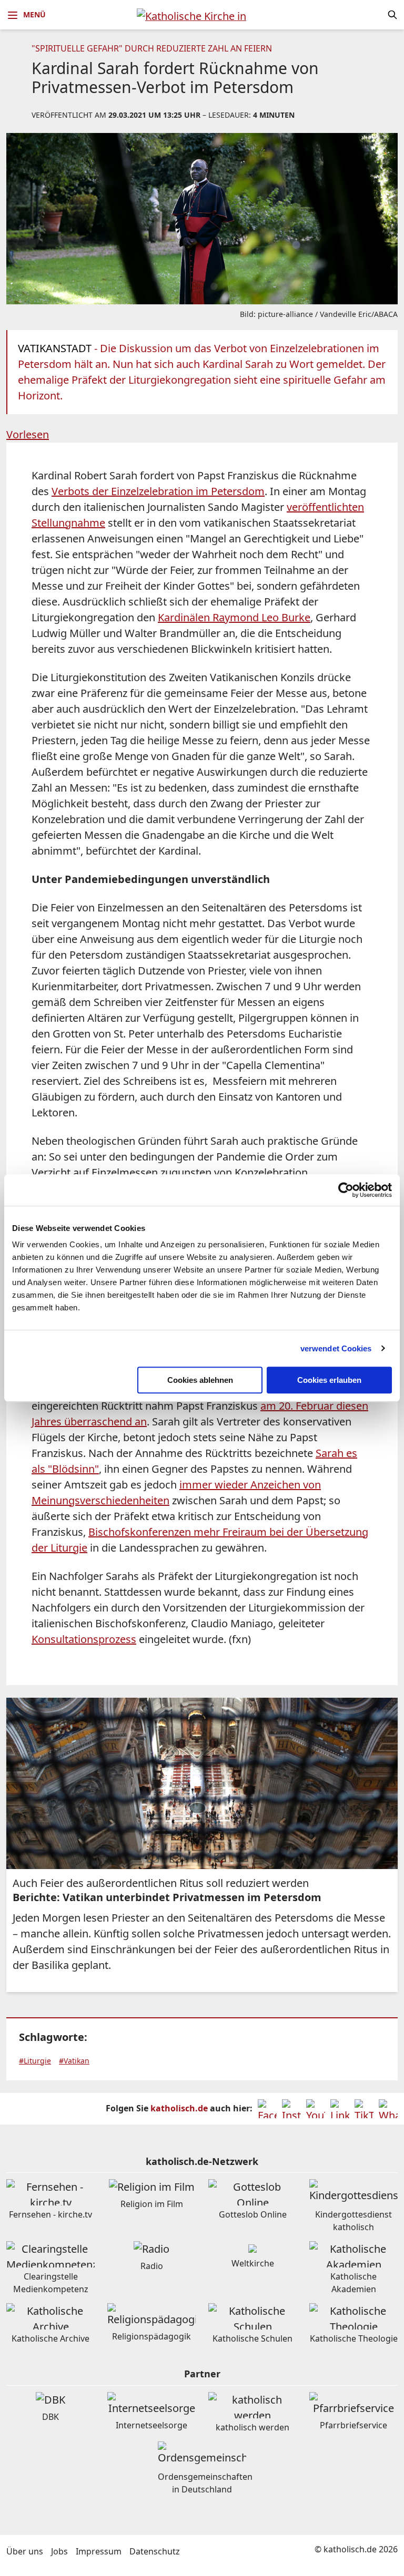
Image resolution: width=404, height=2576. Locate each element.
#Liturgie (35, 2061)
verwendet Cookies (336, 1348)
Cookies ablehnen (200, 1380)
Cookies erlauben (329, 1380)
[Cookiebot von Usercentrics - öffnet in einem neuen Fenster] (346, 1190)
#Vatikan (74, 2061)
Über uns (25, 2551)
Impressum (99, 2551)
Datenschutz (155, 2551)
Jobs (59, 2551)
